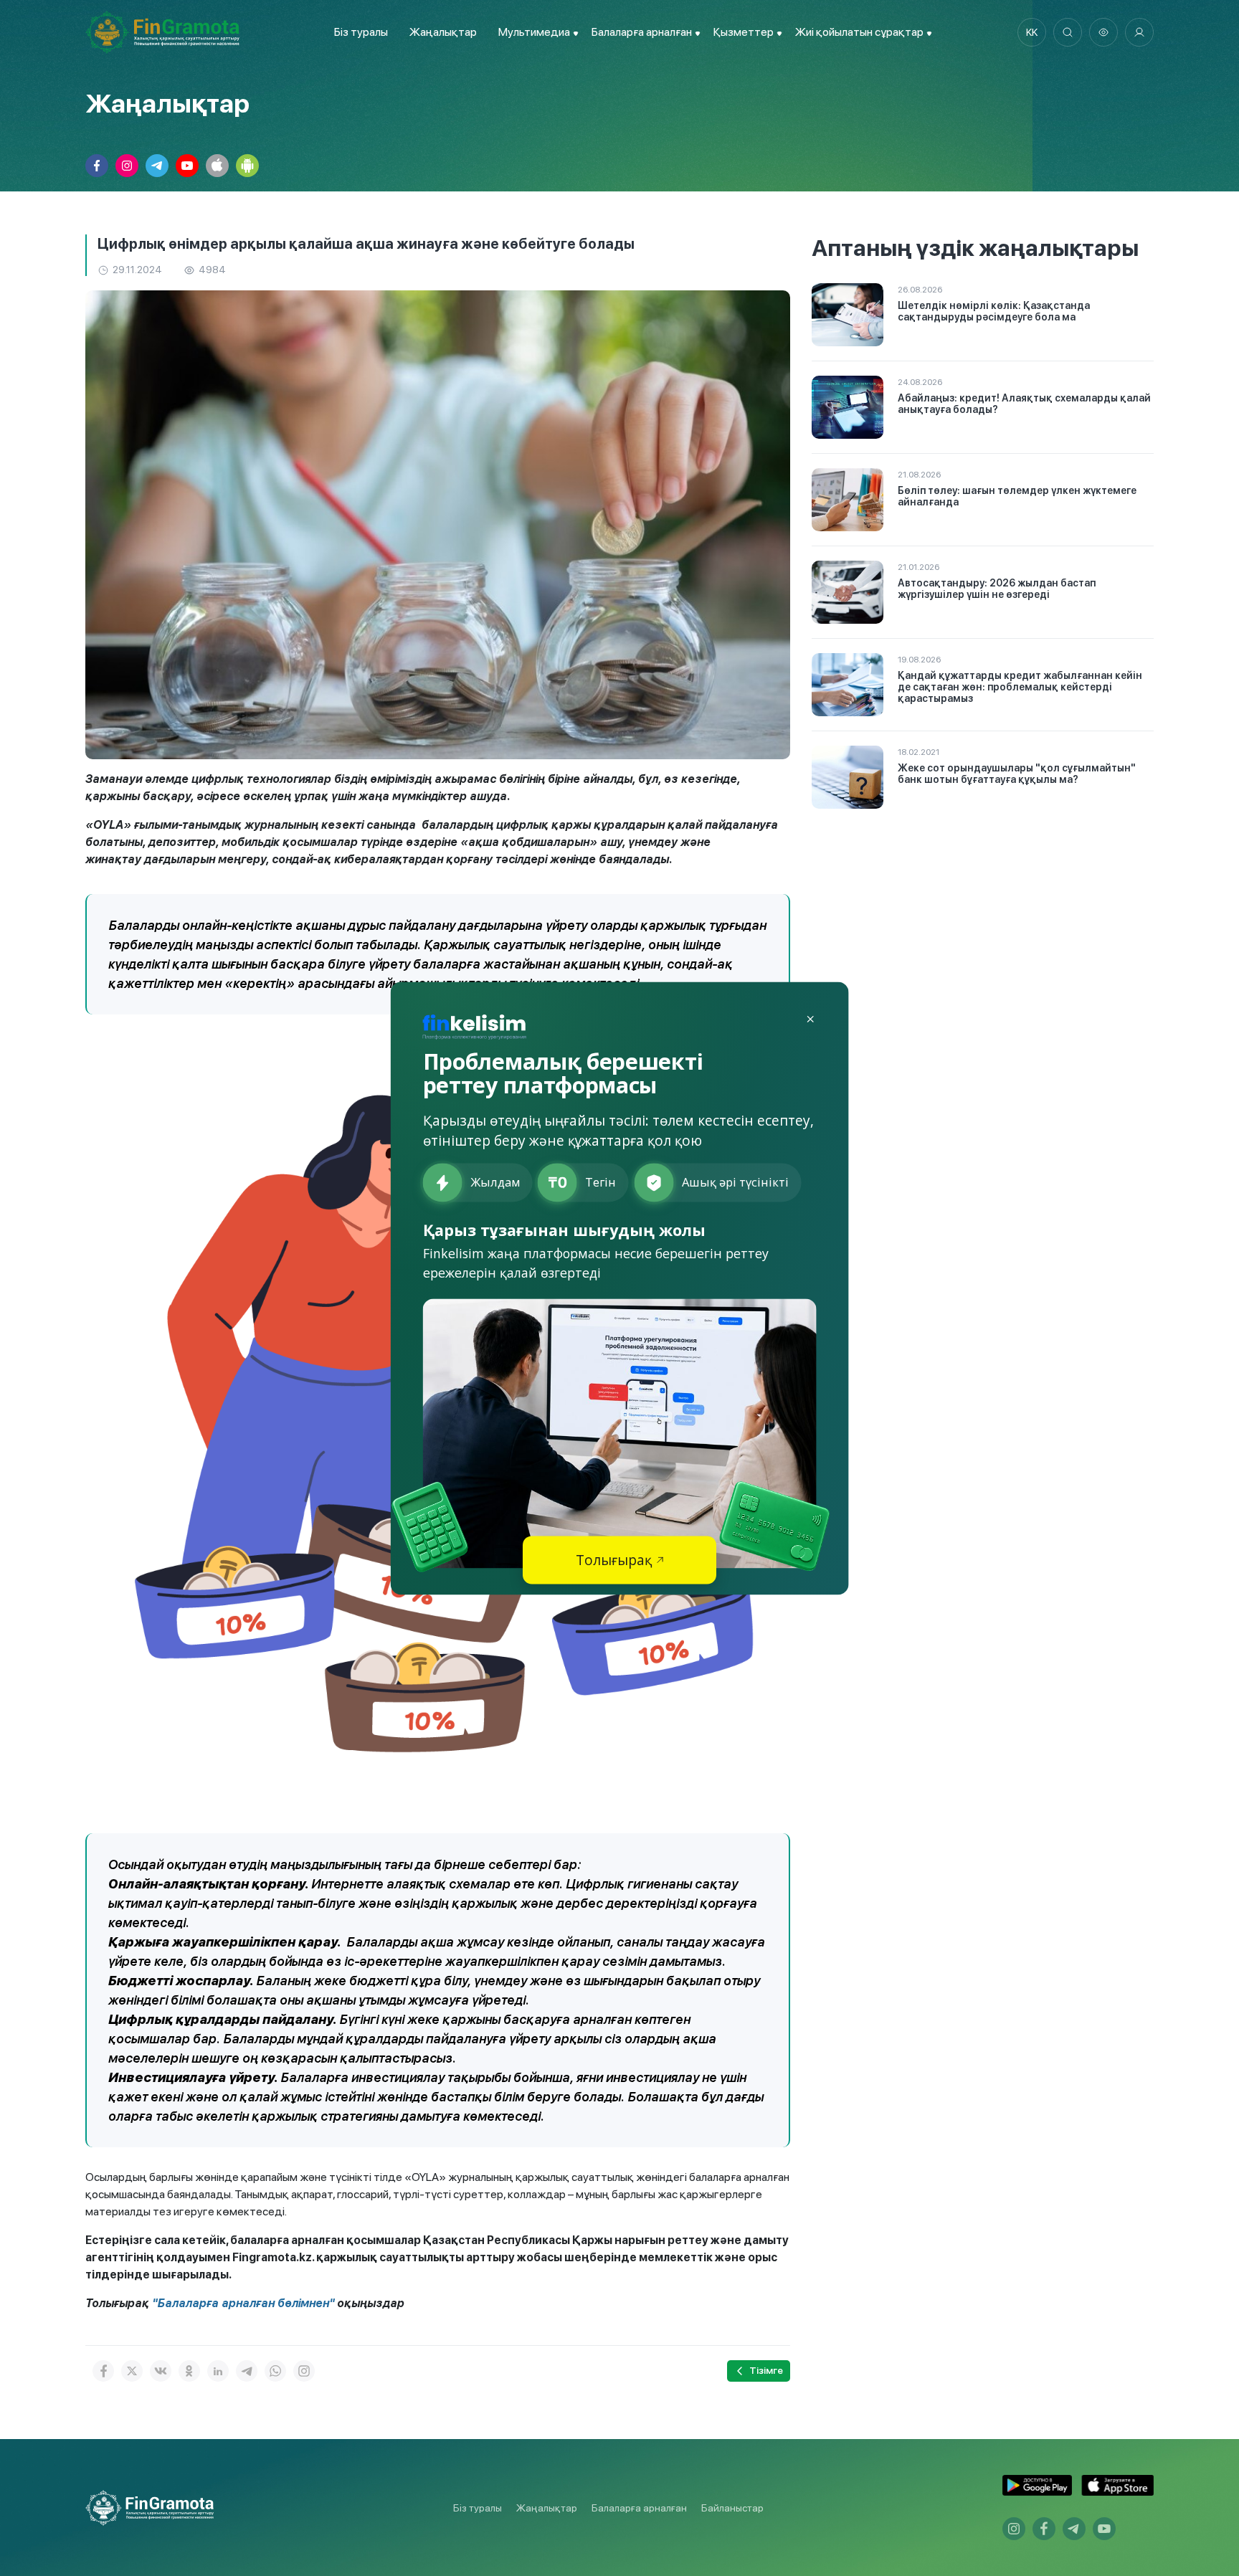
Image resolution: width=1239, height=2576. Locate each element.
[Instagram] (304, 2371)
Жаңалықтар (443, 32)
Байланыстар (732, 2508)
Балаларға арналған (639, 2508)
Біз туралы (361, 32)
